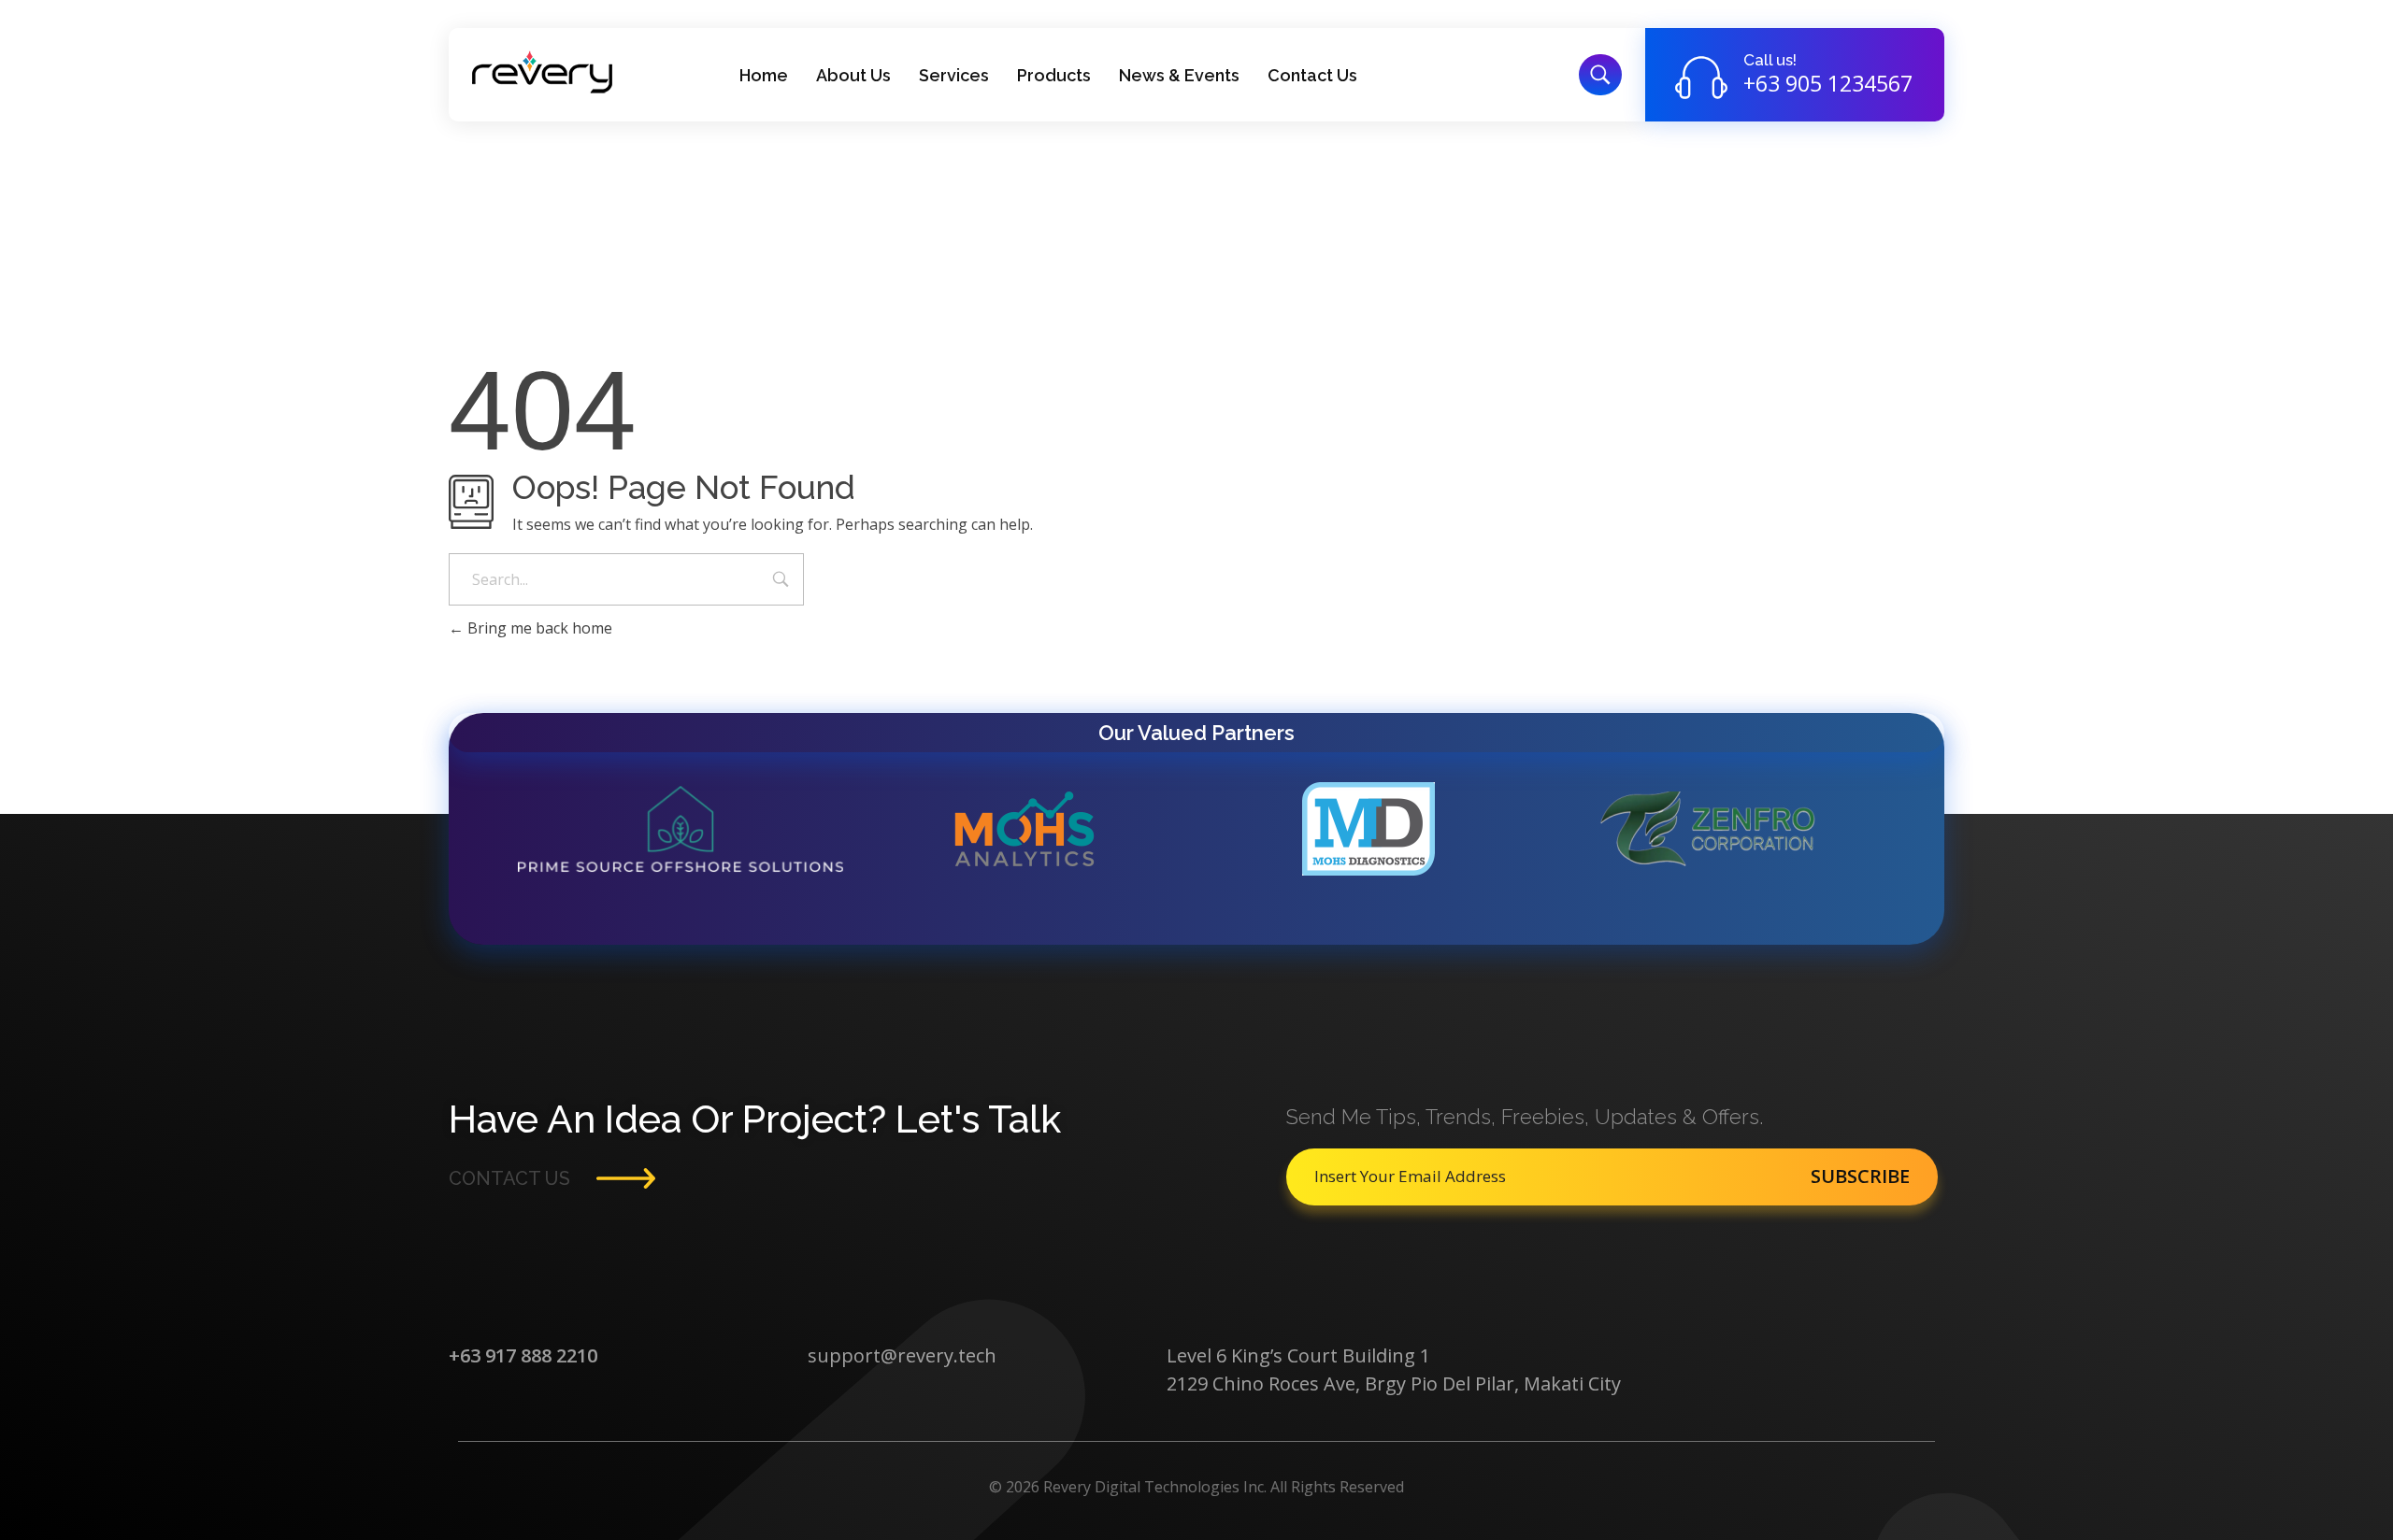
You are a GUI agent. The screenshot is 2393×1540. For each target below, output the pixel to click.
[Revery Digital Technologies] (542, 72)
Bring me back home (538, 628)
